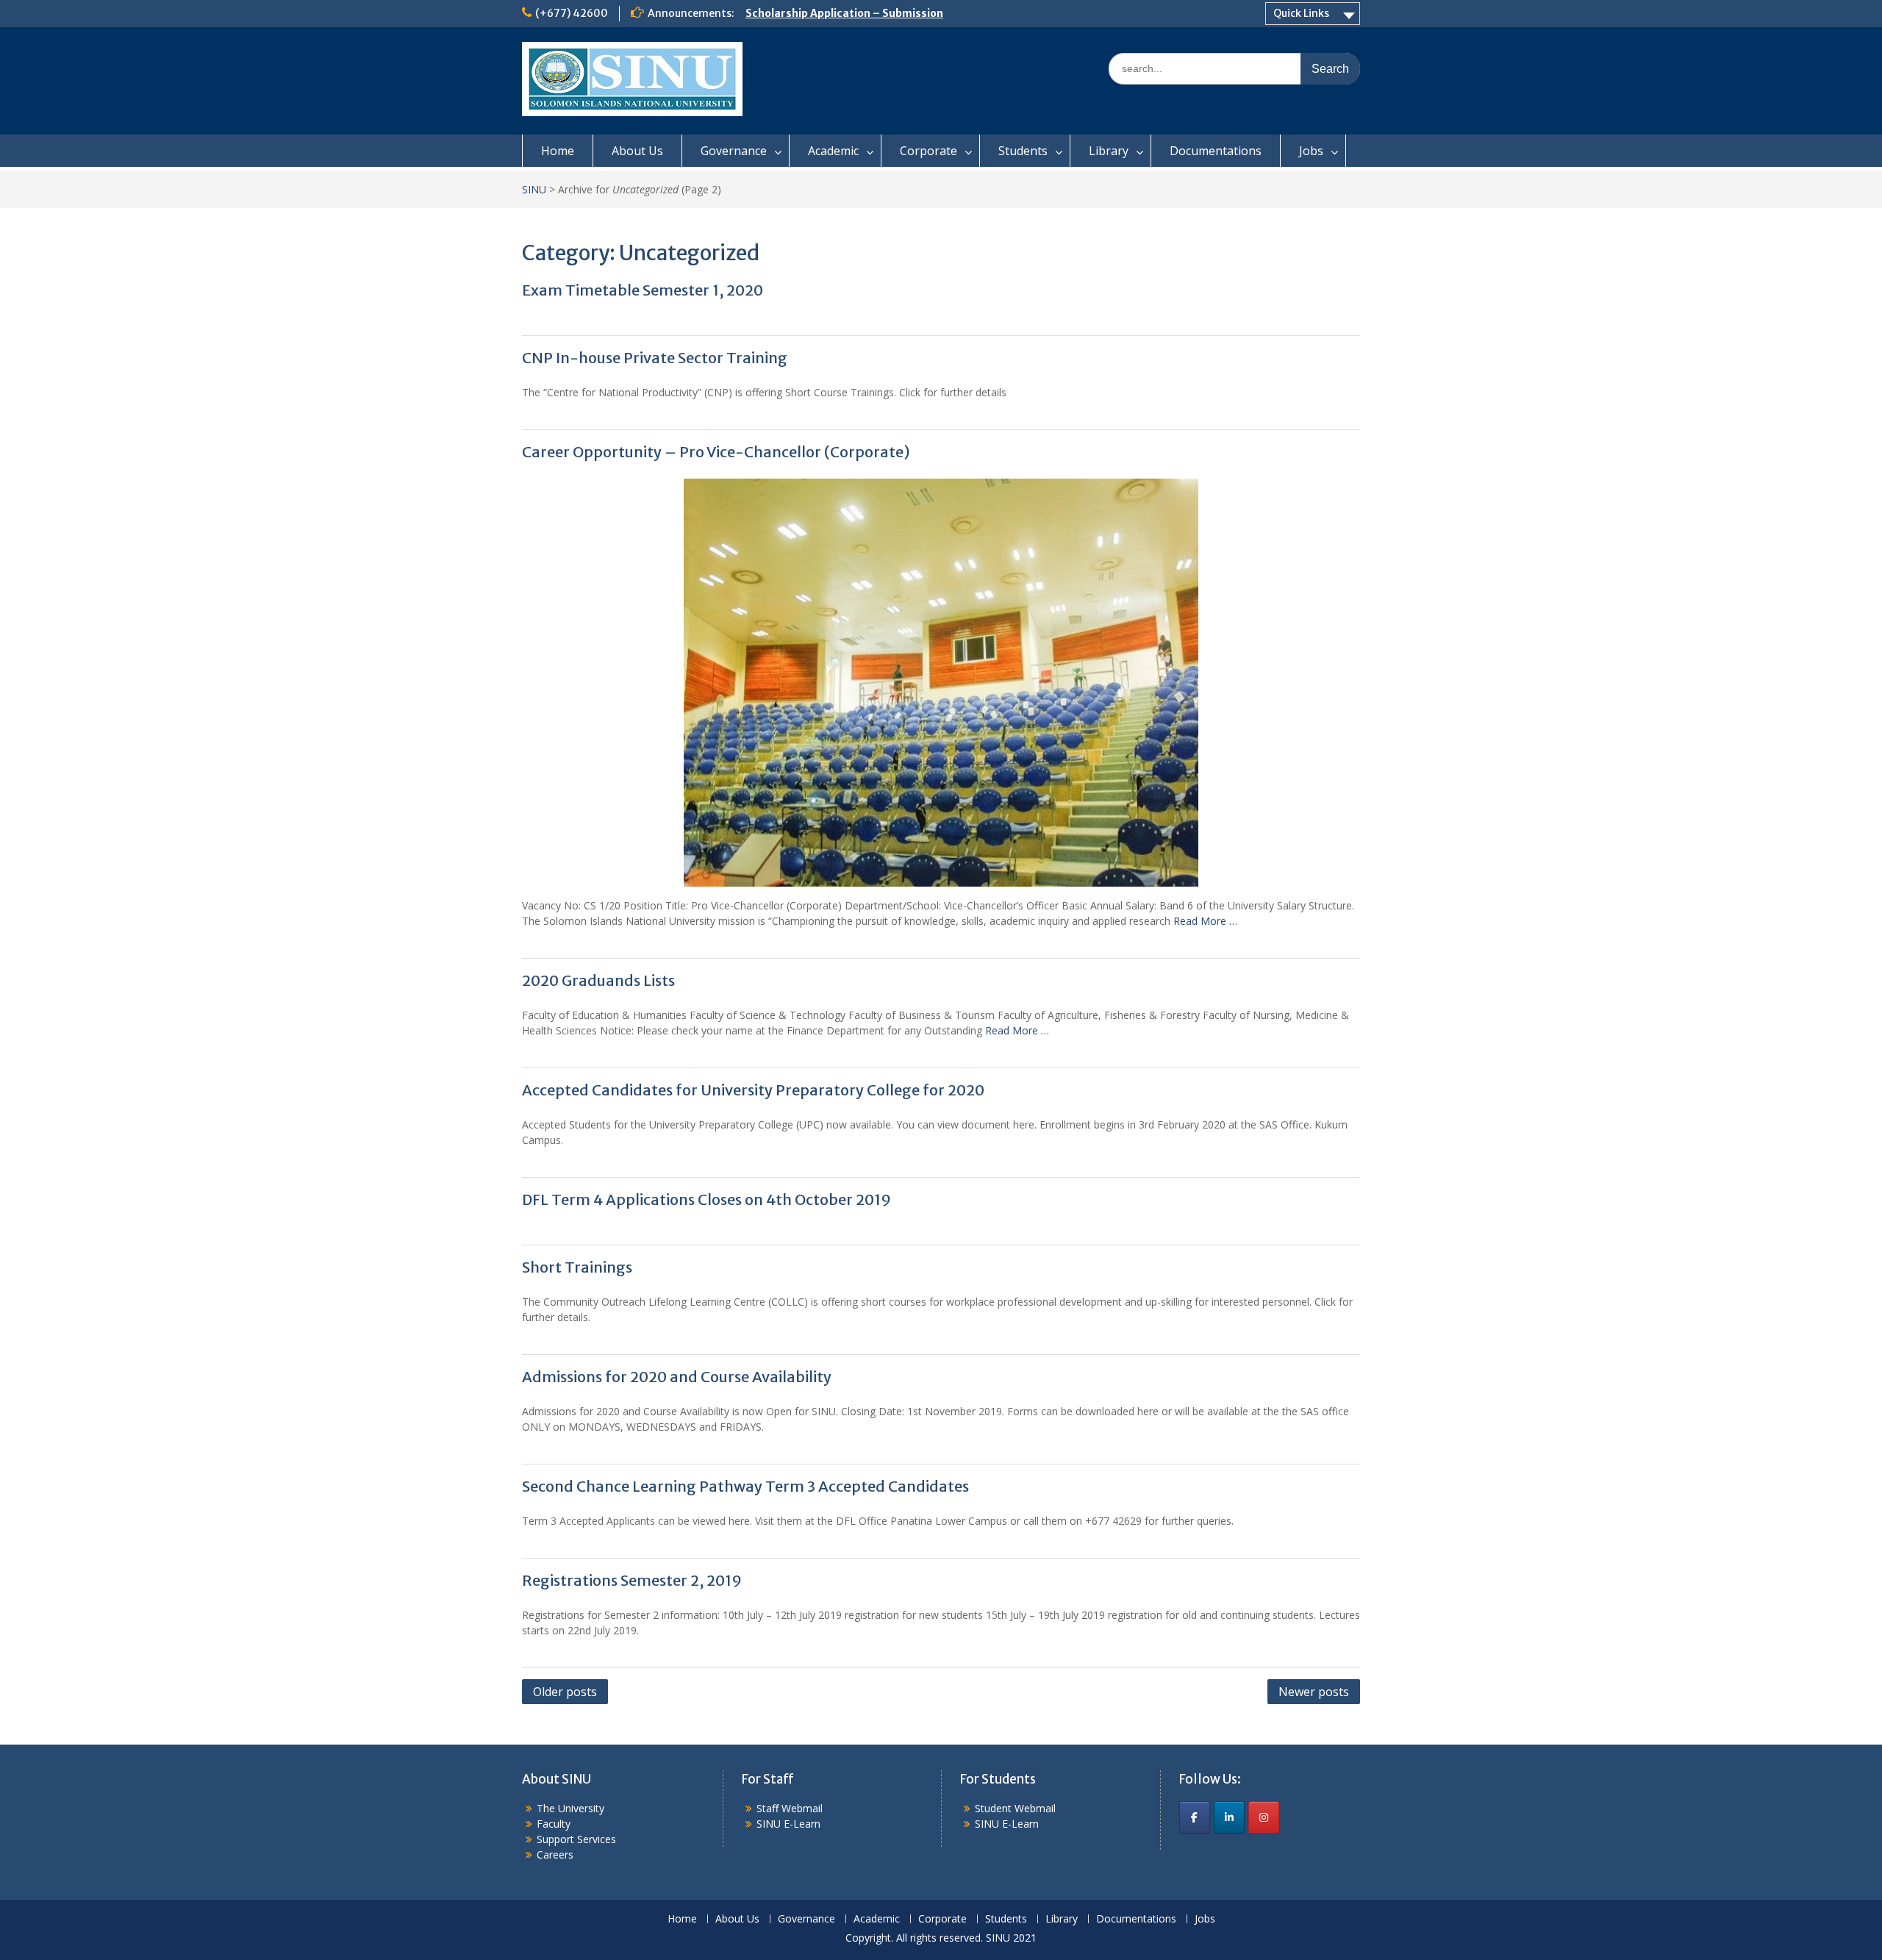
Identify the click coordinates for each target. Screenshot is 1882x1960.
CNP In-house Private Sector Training (655, 358)
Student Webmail (1015, 1808)
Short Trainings (577, 1267)
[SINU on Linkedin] (1229, 1817)
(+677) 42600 (572, 13)
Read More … (1205, 921)
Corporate (929, 151)
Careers (555, 1855)
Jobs (1311, 151)
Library (1109, 151)
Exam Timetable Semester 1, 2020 (643, 290)
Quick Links (1301, 13)
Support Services (576, 1839)
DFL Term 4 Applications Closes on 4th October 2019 (706, 1199)
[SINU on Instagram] (1264, 1817)
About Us (637, 151)
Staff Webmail (790, 1808)
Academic (833, 151)
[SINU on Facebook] (1195, 1817)
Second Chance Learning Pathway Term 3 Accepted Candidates (745, 1486)
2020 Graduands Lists (598, 980)
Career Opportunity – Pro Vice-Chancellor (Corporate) (716, 452)
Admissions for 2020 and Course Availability (677, 1377)
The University (570, 1808)
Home (558, 151)
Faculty (554, 1824)
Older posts (565, 1692)
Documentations (1216, 151)
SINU (534, 189)
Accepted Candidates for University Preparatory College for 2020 (753, 1090)
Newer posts (1314, 1692)
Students (1023, 151)
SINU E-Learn (788, 1824)
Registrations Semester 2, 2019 (632, 1580)
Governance (734, 151)
